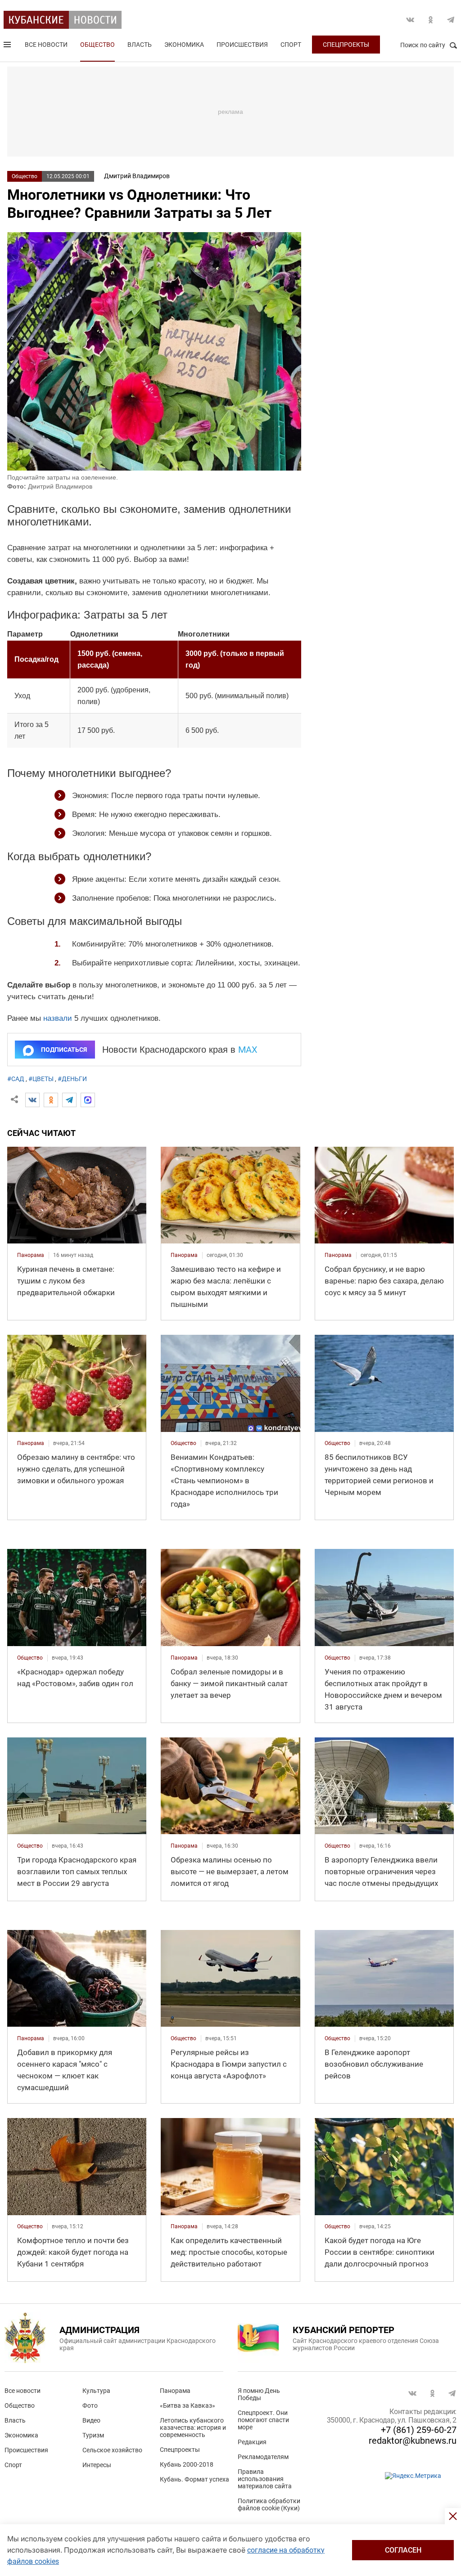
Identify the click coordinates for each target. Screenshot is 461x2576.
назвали (58, 1018)
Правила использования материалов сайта (265, 2479)
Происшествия (242, 45)
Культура (96, 2391)
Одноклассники (430, 20)
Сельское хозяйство (112, 2450)
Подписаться (64, 1050)
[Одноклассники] (51, 1100)
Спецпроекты (346, 45)
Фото (90, 2405)
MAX (248, 1050)
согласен (403, 2550)
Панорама (175, 2391)
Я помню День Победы (259, 2394)
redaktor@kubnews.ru (413, 2441)
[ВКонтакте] (32, 1100)
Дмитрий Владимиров (137, 176)
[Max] (88, 1100)
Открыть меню (8, 46)
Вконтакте (410, 20)
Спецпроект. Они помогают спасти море (263, 2420)
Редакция (252, 2442)
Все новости (46, 45)
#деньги (72, 1079)
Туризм (93, 2435)
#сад (16, 1079)
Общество (97, 45)
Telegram (451, 20)
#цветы (41, 1079)
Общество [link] (183, 1443)
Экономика (184, 45)
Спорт (291, 45)
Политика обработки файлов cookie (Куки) (269, 2504)
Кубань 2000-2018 (187, 2464)
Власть (140, 45)
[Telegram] (69, 1100)
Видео (91, 2420)
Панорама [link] (31, 1255)
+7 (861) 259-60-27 (419, 2430)
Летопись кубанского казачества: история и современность (193, 2428)
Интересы (97, 2465)
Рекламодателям (263, 2457)
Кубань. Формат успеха (194, 2479)
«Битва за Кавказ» (188, 2405)
